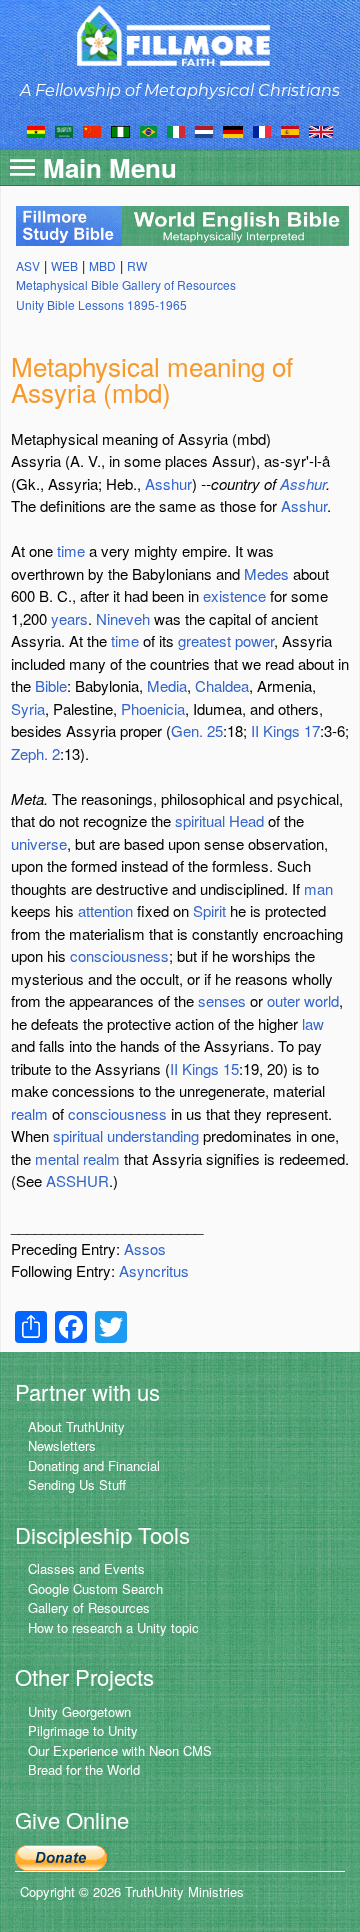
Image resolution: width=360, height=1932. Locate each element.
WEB (64, 265)
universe (39, 843)
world (321, 1000)
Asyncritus (154, 1270)
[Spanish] (290, 130)
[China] (92, 130)
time (71, 550)
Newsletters (62, 1445)
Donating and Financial (94, 1465)
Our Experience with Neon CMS (120, 1750)
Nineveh (123, 618)
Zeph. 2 (35, 753)
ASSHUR (77, 1180)
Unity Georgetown (79, 1711)
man (318, 888)
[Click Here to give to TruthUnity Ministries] (61, 1855)
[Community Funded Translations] (321, 130)
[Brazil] (148, 130)
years (69, 618)
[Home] (180, 35)
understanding (153, 1135)
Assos (145, 1248)
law (313, 1023)
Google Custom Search (95, 1588)
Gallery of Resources (89, 1607)
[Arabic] (64, 130)
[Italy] (176, 130)
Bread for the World (84, 1769)
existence (234, 595)
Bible (51, 685)
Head (246, 820)
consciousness (119, 955)
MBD (102, 265)
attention (105, 910)
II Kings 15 (204, 1068)
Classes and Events (86, 1568)
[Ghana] (36, 130)
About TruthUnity (76, 1426)
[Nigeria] (120, 130)
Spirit (209, 910)
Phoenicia (153, 708)
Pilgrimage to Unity (83, 1730)
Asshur (168, 483)
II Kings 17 (285, 730)
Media (167, 685)
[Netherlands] (204, 130)
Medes (266, 573)
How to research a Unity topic (113, 1627)
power (254, 640)
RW (137, 265)
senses (222, 1000)
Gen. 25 (197, 730)
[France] (262, 130)
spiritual (200, 820)
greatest (204, 640)
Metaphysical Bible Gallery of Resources (126, 284)
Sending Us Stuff (77, 1484)
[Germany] (233, 130)
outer (283, 1000)
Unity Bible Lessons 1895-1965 (101, 304)
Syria (28, 708)
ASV (28, 265)
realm (29, 1113)
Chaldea (222, 685)
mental (57, 1158)
